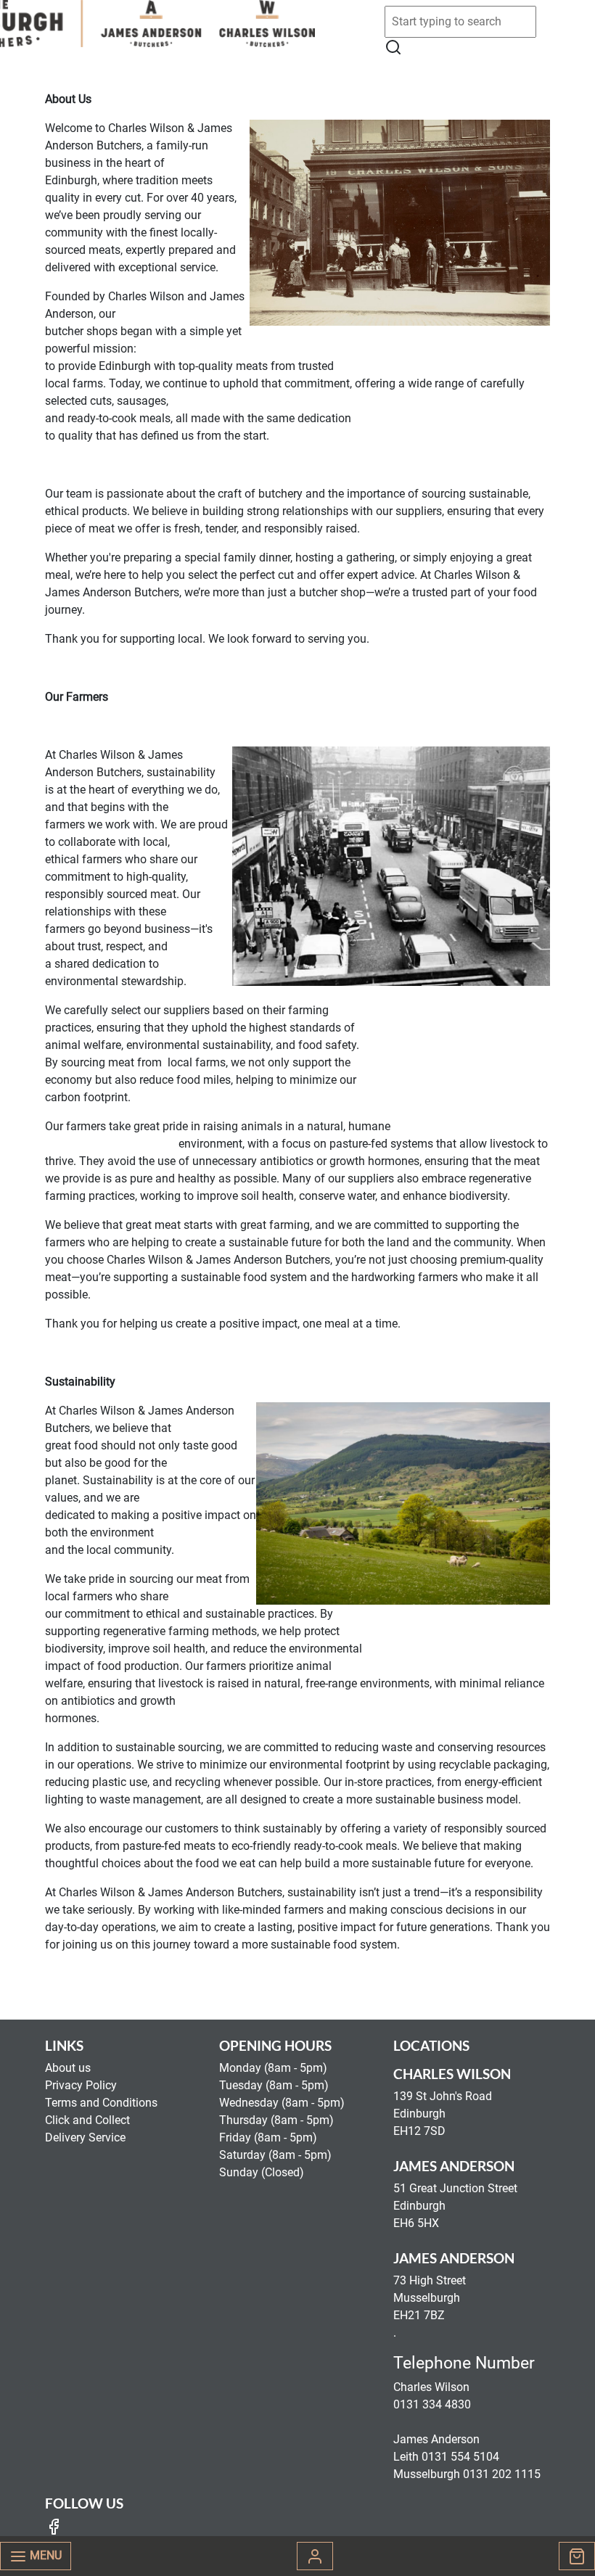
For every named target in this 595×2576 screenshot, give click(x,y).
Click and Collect (87, 2120)
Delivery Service (85, 2137)
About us (68, 2068)
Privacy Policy (81, 2085)
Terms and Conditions (101, 2103)
